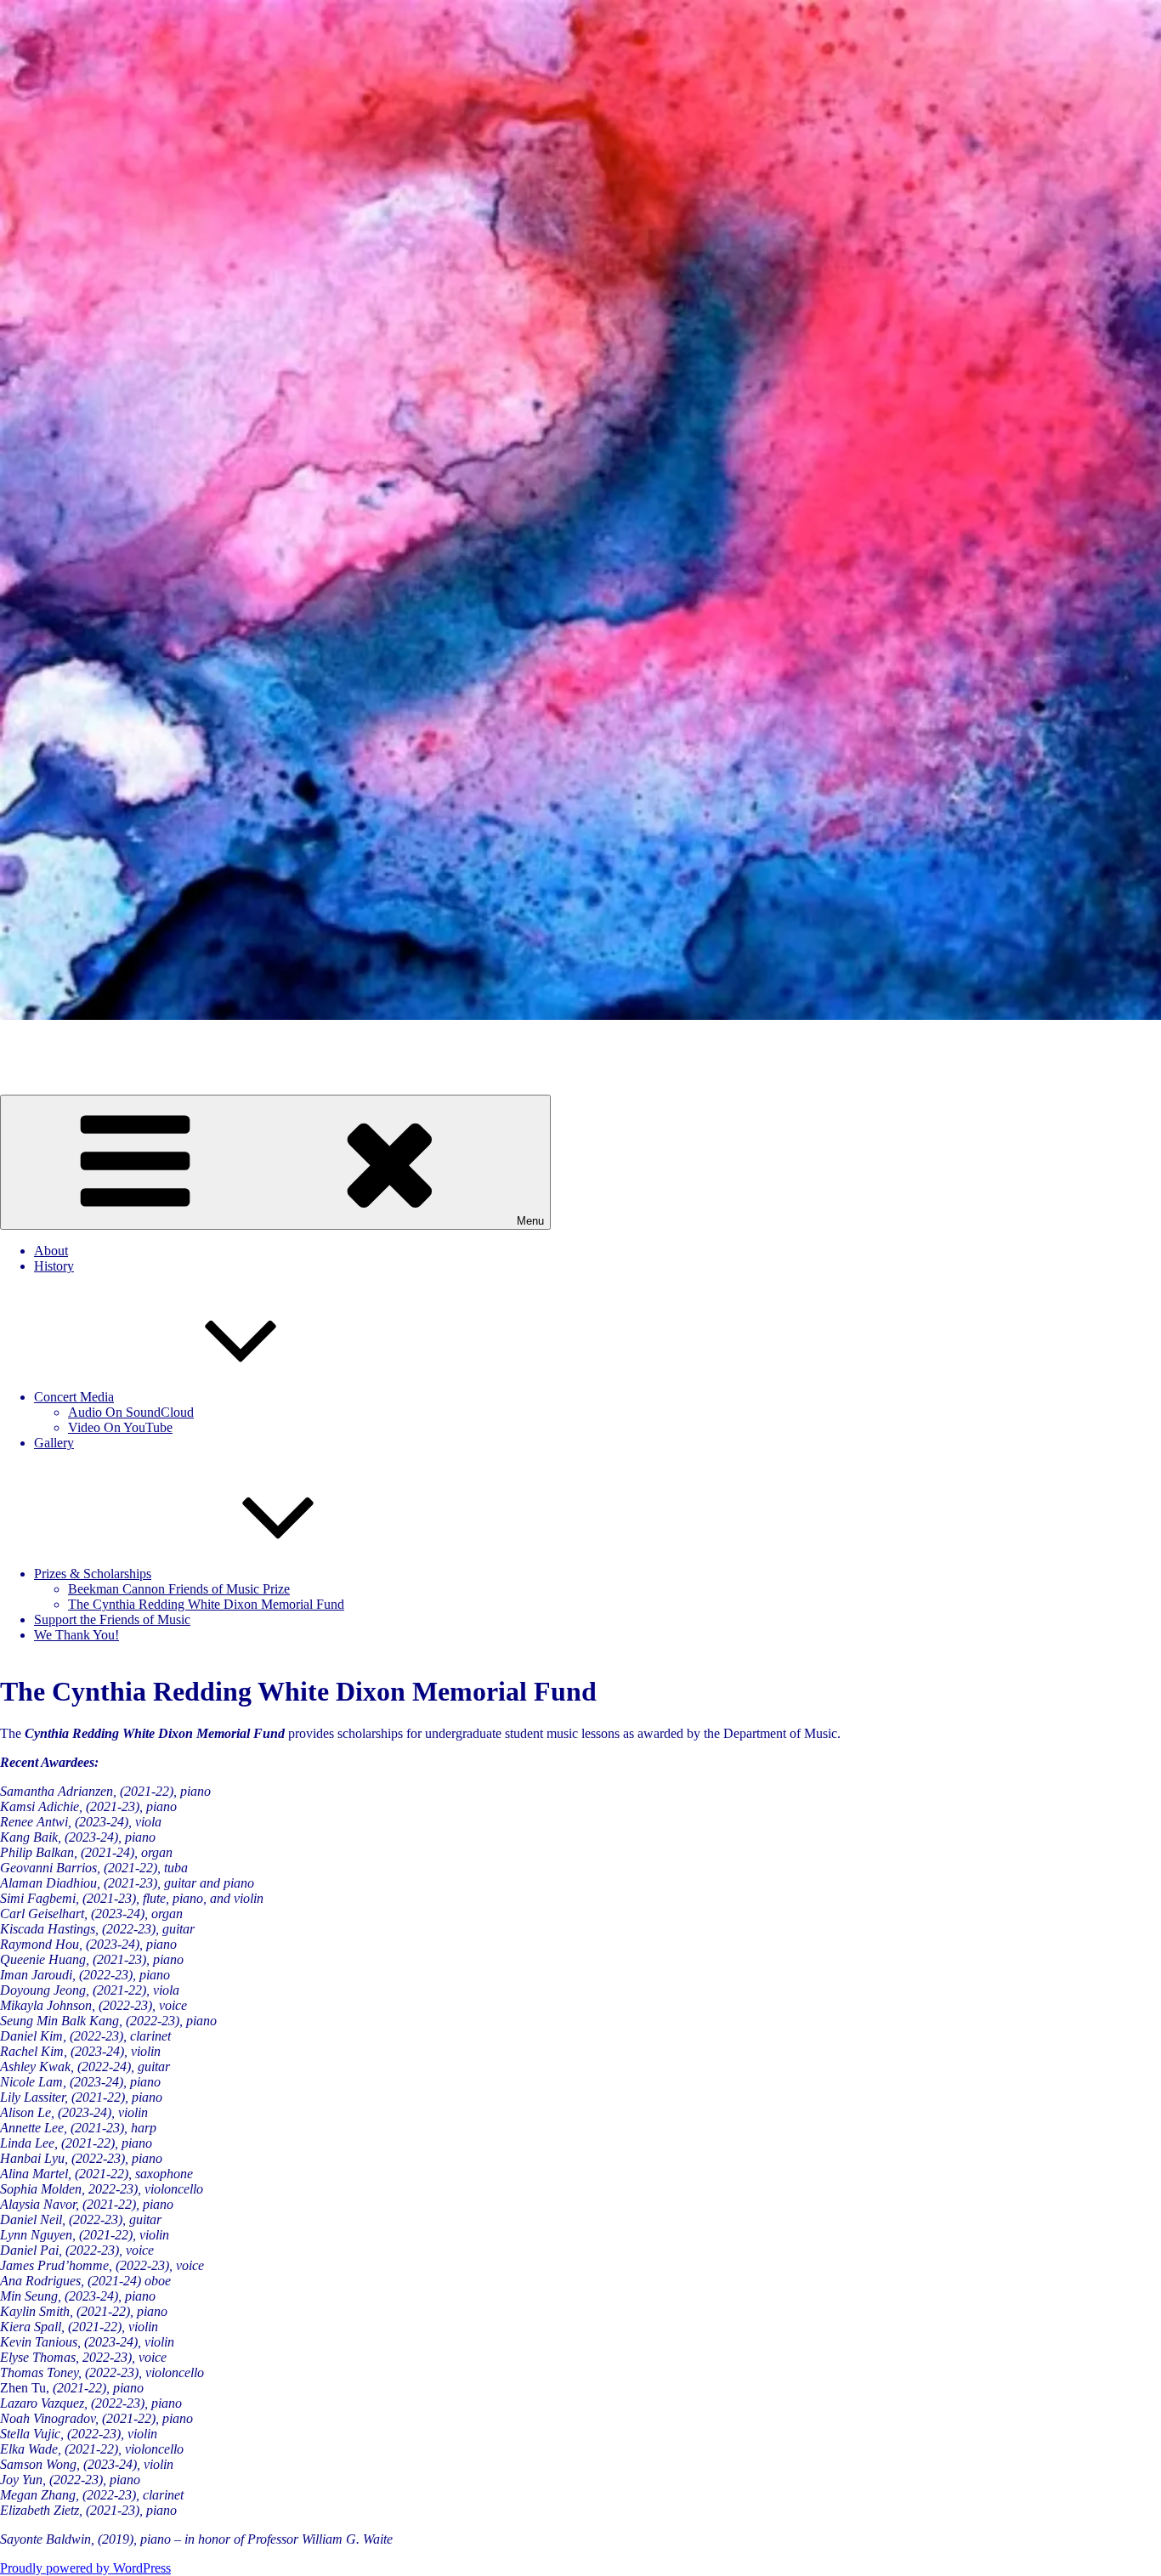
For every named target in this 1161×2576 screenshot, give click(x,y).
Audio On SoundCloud (131, 1412)
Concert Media (74, 1397)
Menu (530, 1221)
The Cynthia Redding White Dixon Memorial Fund (206, 1604)
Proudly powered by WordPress (85, 2568)
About (51, 1251)
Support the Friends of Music (112, 1619)
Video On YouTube (120, 1427)
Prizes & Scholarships (93, 1574)
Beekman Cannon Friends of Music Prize (179, 1589)
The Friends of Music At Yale (79, 1044)
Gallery (54, 1443)
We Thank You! (76, 1635)
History (54, 1266)
